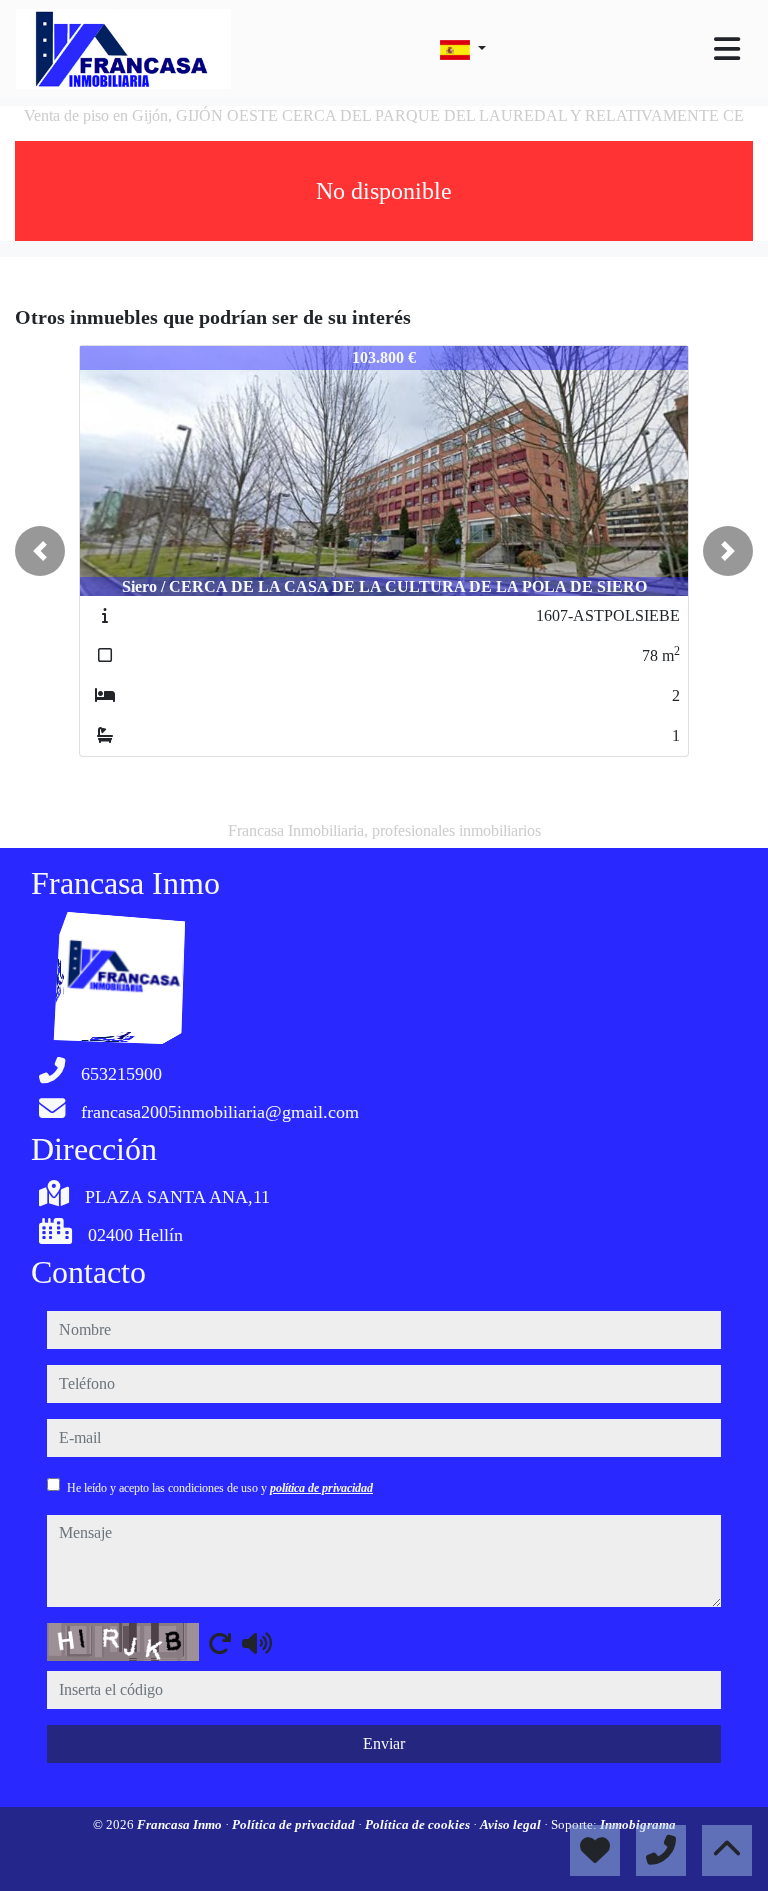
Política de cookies (419, 1824)
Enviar (384, 1743)
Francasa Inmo (181, 1824)
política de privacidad (321, 1488)
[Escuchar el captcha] (257, 1643)
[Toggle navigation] (727, 49)
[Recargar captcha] (220, 1643)
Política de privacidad (295, 1824)
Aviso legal (512, 1824)
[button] (40, 551)
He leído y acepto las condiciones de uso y (220, 1488)
